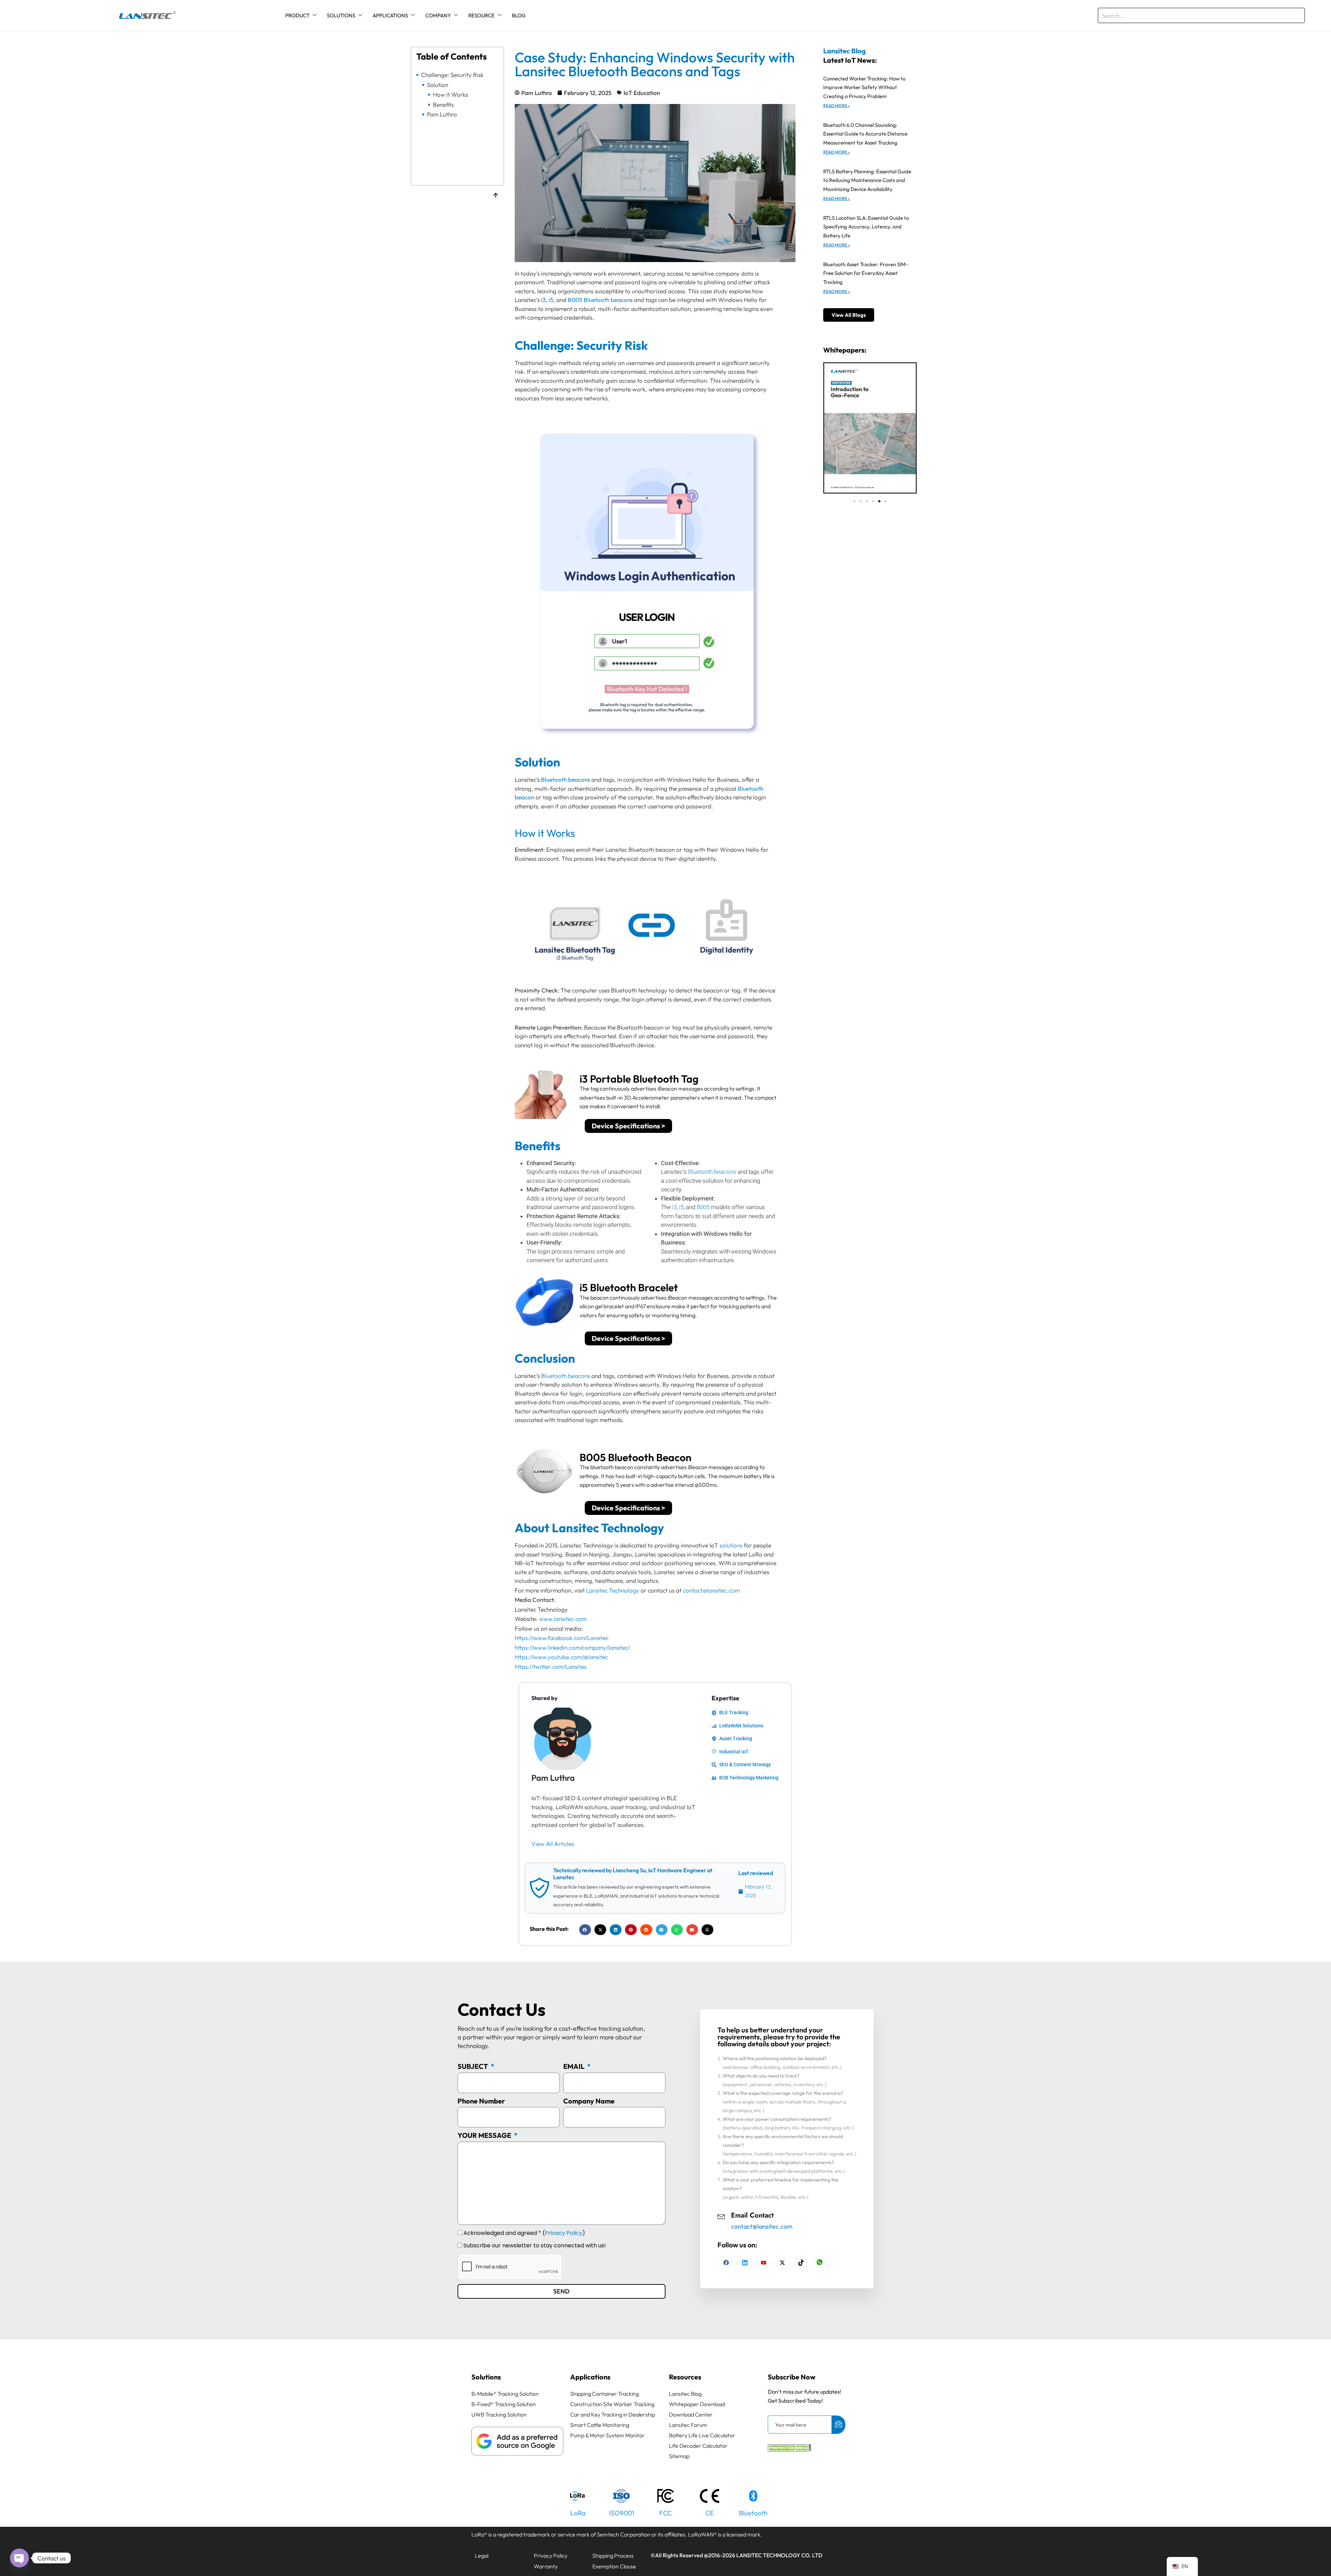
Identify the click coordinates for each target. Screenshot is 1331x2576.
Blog (519, 15)
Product (297, 15)
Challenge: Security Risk (452, 75)
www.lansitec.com (563, 1619)
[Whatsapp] (820, 2262)
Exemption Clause (614, 2566)
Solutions (341, 15)
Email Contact (752, 2215)
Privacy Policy (564, 2233)
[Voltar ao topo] (496, 196)
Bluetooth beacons (712, 1172)
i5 (681, 1207)
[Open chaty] (19, 2558)
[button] (585, 1930)
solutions (731, 1545)
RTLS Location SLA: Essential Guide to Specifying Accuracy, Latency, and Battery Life (866, 227)
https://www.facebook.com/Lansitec (562, 1638)
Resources (685, 2377)
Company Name (589, 2101)
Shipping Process (613, 2556)
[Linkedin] (745, 2262)
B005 (703, 1207)
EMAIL (575, 2066)
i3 (584, 1079)
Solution (438, 85)
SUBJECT (473, 2066)
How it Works (450, 95)
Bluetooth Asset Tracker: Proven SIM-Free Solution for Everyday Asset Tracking (866, 273)
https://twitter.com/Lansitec (551, 1667)
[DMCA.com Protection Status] (789, 2449)
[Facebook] (726, 2262)
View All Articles (553, 1844)
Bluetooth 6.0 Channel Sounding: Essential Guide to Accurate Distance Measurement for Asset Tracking (865, 134)
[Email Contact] (721, 2216)
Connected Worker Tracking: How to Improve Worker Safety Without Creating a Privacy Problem (864, 87)
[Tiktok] (801, 2262)
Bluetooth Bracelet (634, 1287)
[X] (782, 2262)
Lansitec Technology (613, 1590)
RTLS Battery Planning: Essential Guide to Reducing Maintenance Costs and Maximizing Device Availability (867, 180)
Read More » (837, 106)
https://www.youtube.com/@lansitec (561, 1657)
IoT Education (642, 93)
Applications (390, 15)
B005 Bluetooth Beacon (636, 1457)
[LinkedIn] (764, 2262)
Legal (482, 2556)
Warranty (546, 2566)
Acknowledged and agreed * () (524, 2233)
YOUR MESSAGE (485, 2135)
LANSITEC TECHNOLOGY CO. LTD (779, 2555)
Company (438, 15)
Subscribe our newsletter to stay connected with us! (535, 2245)
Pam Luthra (442, 114)
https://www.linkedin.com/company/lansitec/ (572, 1647)
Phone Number (481, 2101)
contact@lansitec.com (711, 1590)
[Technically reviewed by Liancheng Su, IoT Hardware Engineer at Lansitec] (539, 1888)
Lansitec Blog (845, 51)
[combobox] (1201, 15)
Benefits (443, 105)
